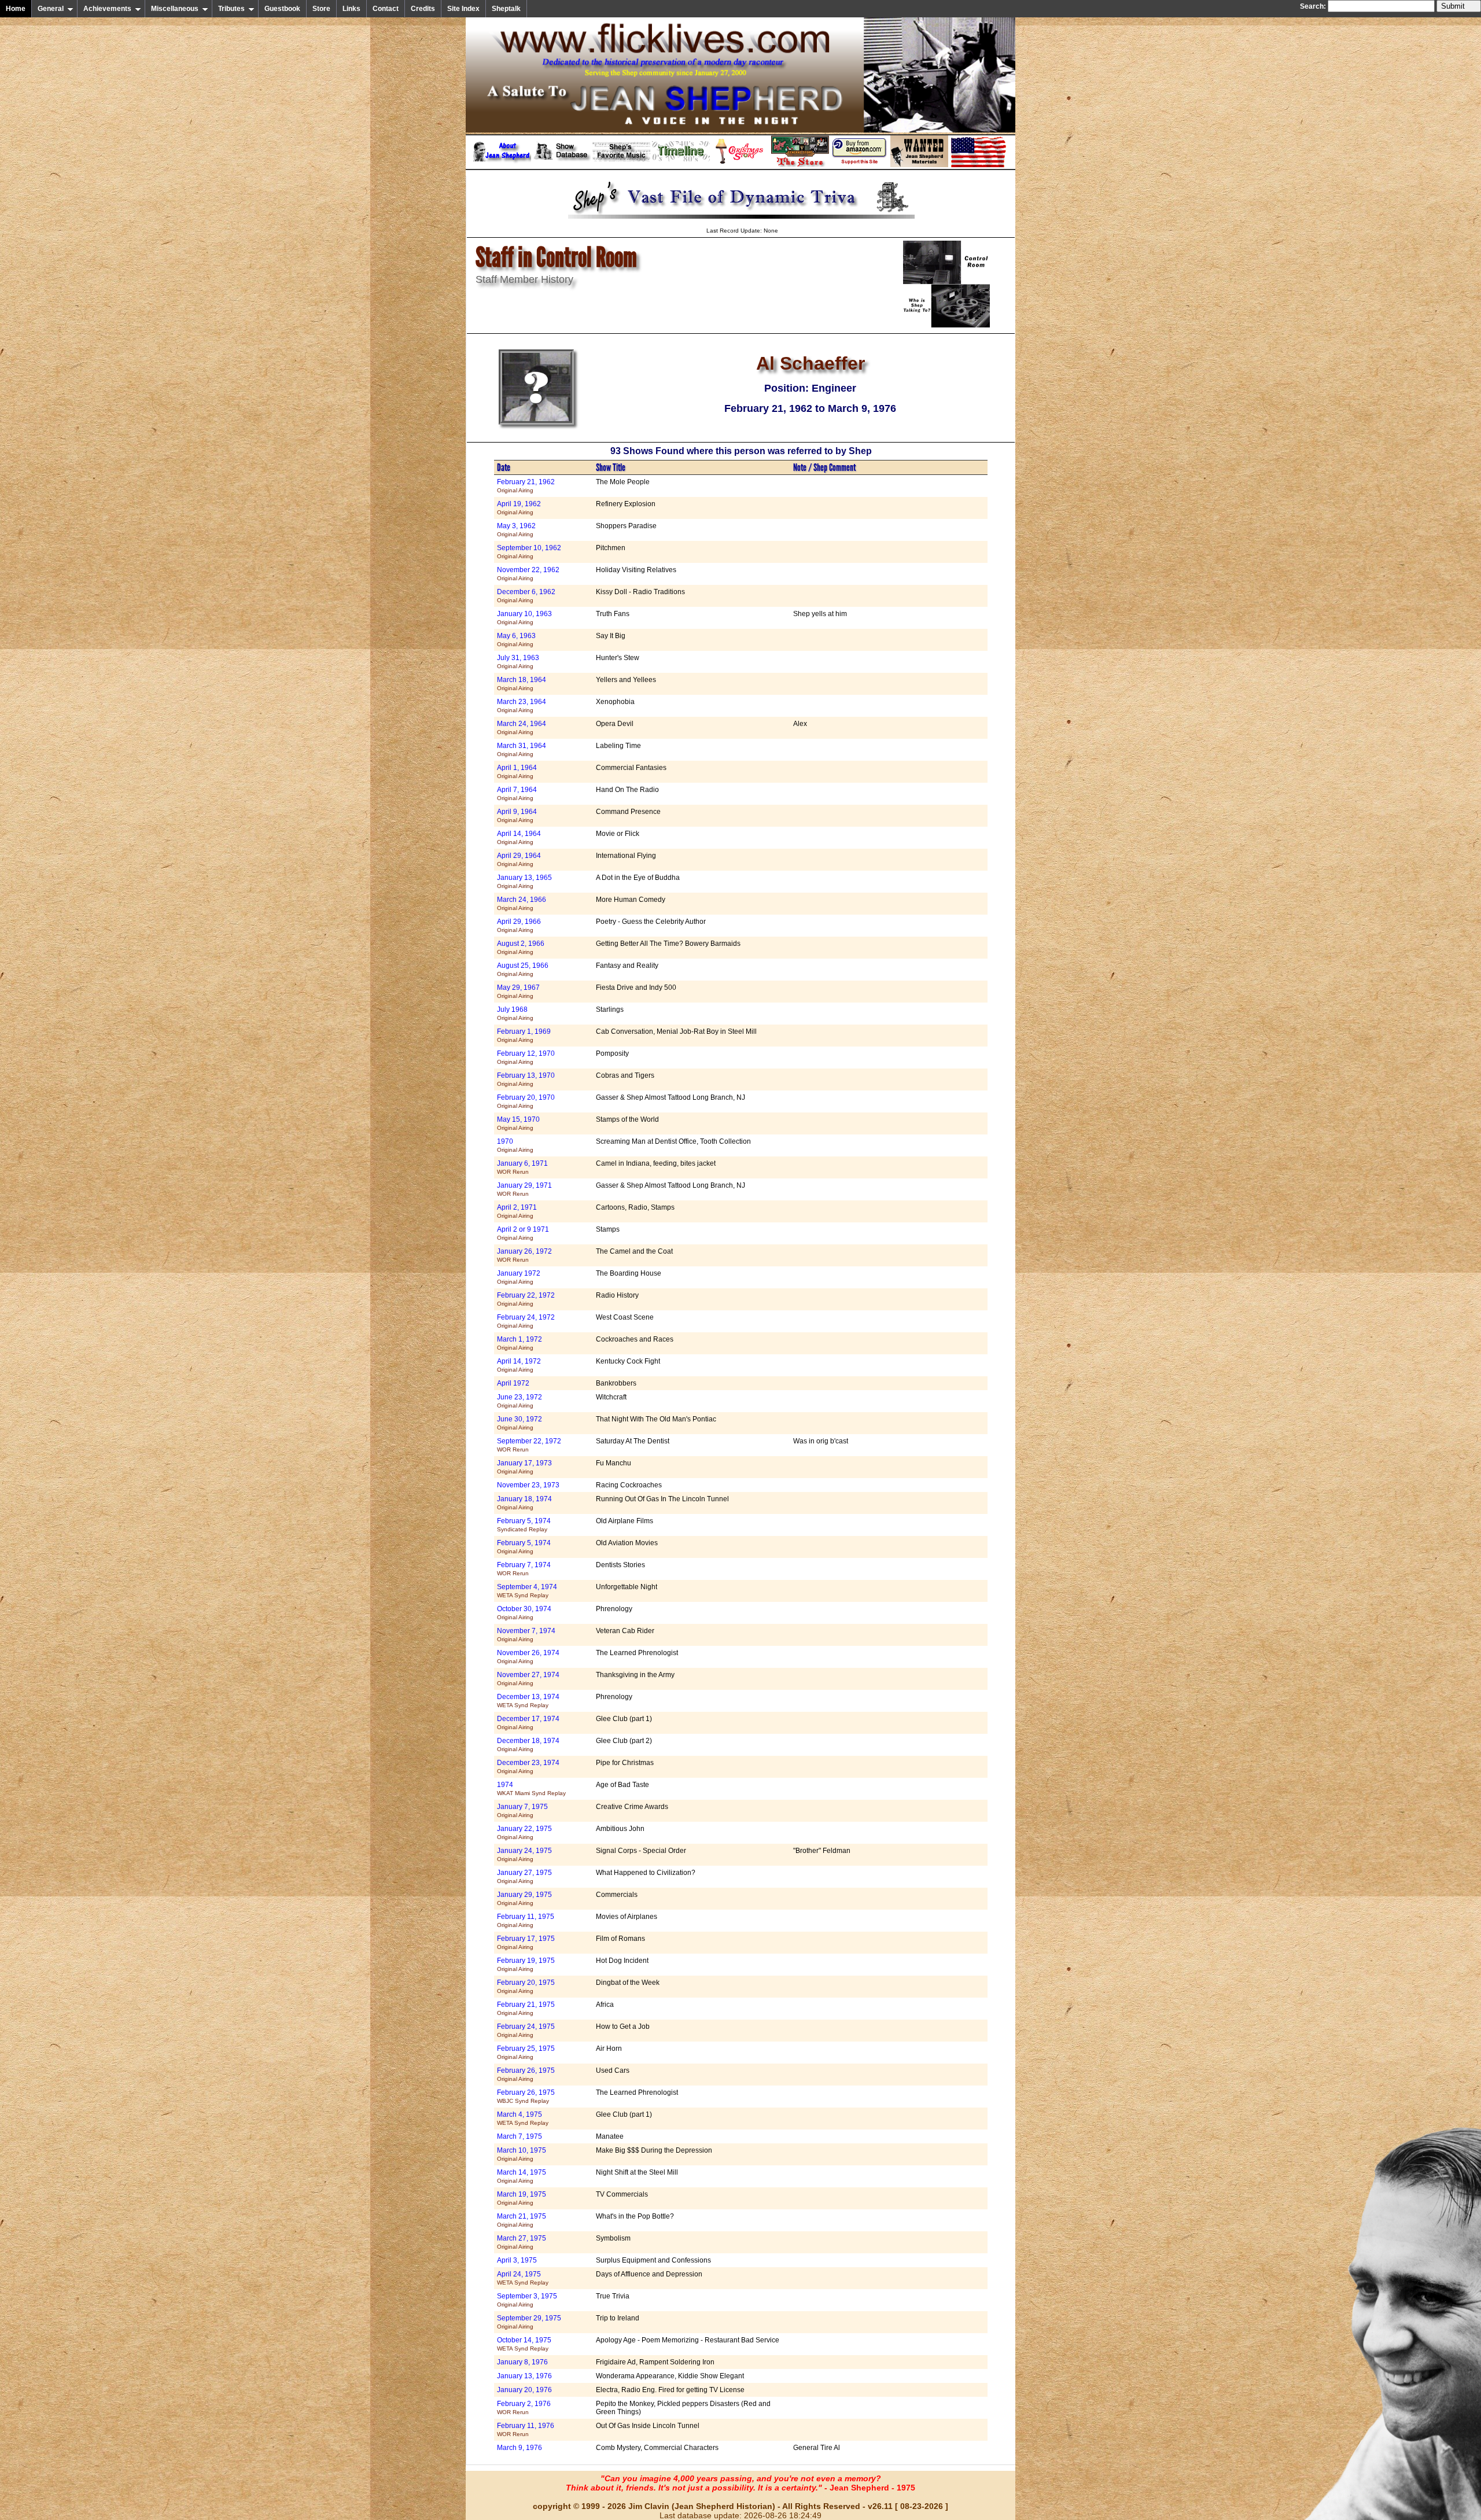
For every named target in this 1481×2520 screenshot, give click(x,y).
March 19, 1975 (522, 2198)
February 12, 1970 (526, 1057)
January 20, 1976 (524, 2390)
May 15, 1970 (518, 1123)
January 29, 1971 (524, 1189)
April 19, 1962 (519, 508)
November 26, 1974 (528, 1657)
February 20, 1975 (526, 1986)
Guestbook (282, 9)
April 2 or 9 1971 (523, 1233)
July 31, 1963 (518, 662)
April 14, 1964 (519, 837)
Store (321, 9)
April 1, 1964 (517, 771)
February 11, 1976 (526, 2429)
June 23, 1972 (520, 1401)
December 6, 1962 (526, 596)
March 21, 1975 (522, 2220)
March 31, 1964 (522, 749)
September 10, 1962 (529, 552)
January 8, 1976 (522, 2362)
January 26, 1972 (524, 1255)
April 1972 (513, 1383)
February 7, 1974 (524, 1569)
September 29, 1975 (529, 2322)
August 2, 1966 (521, 947)
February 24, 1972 (526, 1321)
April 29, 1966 (519, 925)
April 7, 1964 (517, 793)
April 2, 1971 (517, 1211)
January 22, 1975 (524, 1832)
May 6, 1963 (516, 640)
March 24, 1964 (522, 727)
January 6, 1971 (522, 1167)
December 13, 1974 (528, 1701)
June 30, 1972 (520, 1423)
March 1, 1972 (520, 1343)
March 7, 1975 (520, 2136)
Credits (423, 9)
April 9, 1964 (517, 815)
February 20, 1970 (526, 1101)
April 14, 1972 (519, 1365)
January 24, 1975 (524, 1854)
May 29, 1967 (518, 991)
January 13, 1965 (524, 881)
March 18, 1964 (522, 684)
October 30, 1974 (524, 1613)
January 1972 (519, 1277)
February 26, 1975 (526, 2074)
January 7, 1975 (522, 1810)
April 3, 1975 (517, 2260)
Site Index (463, 9)
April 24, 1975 (523, 2278)
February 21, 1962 (526, 486)
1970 (515, 1145)
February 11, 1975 (526, 1920)
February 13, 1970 (526, 1079)
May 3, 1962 (516, 530)
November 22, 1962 (528, 574)
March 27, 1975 (522, 2242)
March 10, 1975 (522, 2154)
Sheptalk (506, 9)
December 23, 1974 (528, 1766)
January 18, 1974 (524, 1503)
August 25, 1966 (523, 969)
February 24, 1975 (526, 2030)
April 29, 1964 (519, 859)
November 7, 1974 (526, 1635)
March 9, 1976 (520, 2448)
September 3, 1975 (527, 2300)
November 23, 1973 (528, 1485)
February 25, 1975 (526, 2052)
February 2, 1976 (524, 2407)
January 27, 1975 (524, 1876)
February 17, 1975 (526, 1942)
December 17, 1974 (528, 1723)
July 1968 (515, 1013)
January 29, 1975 (524, 1898)
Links (351, 9)
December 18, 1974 (528, 1745)
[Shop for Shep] (800, 165)
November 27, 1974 (528, 1679)
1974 (531, 1788)
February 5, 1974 (524, 1525)
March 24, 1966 (522, 903)
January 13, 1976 (524, 2376)
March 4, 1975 (523, 2118)
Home (16, 9)
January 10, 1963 (524, 618)
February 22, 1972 (526, 1299)
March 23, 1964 (522, 705)
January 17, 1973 (524, 1467)
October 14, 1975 (524, 2344)
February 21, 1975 (526, 2008)
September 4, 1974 (527, 1591)
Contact (386, 9)
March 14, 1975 (522, 2176)
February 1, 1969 (524, 1035)
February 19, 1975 (526, 1964)
